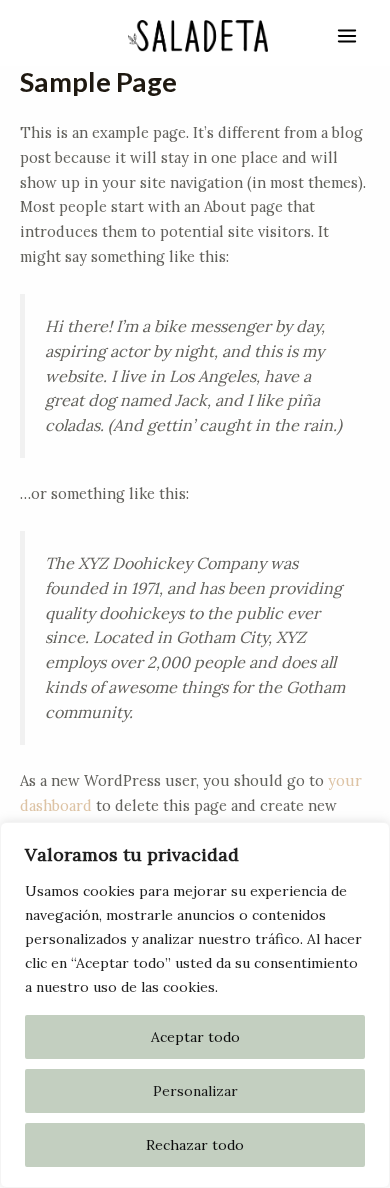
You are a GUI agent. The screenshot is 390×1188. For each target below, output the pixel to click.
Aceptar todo (195, 1037)
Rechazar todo (195, 1145)
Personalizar (195, 1091)
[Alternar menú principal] (347, 36)
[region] (195, 1005)
